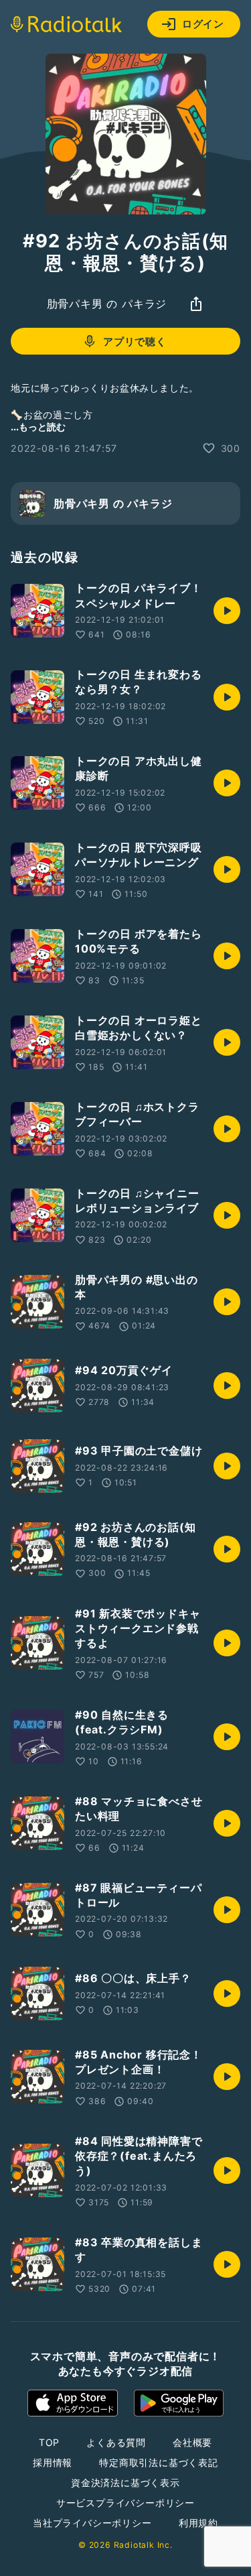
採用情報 (53, 2462)
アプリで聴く (135, 342)
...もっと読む (38, 427)
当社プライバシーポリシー (92, 2523)
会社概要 (192, 2442)
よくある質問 (116, 2442)
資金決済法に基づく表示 (125, 2482)
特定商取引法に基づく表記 (159, 2462)
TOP (49, 2442)
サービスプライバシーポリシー (125, 2503)
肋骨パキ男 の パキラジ (107, 304)
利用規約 (198, 2523)
